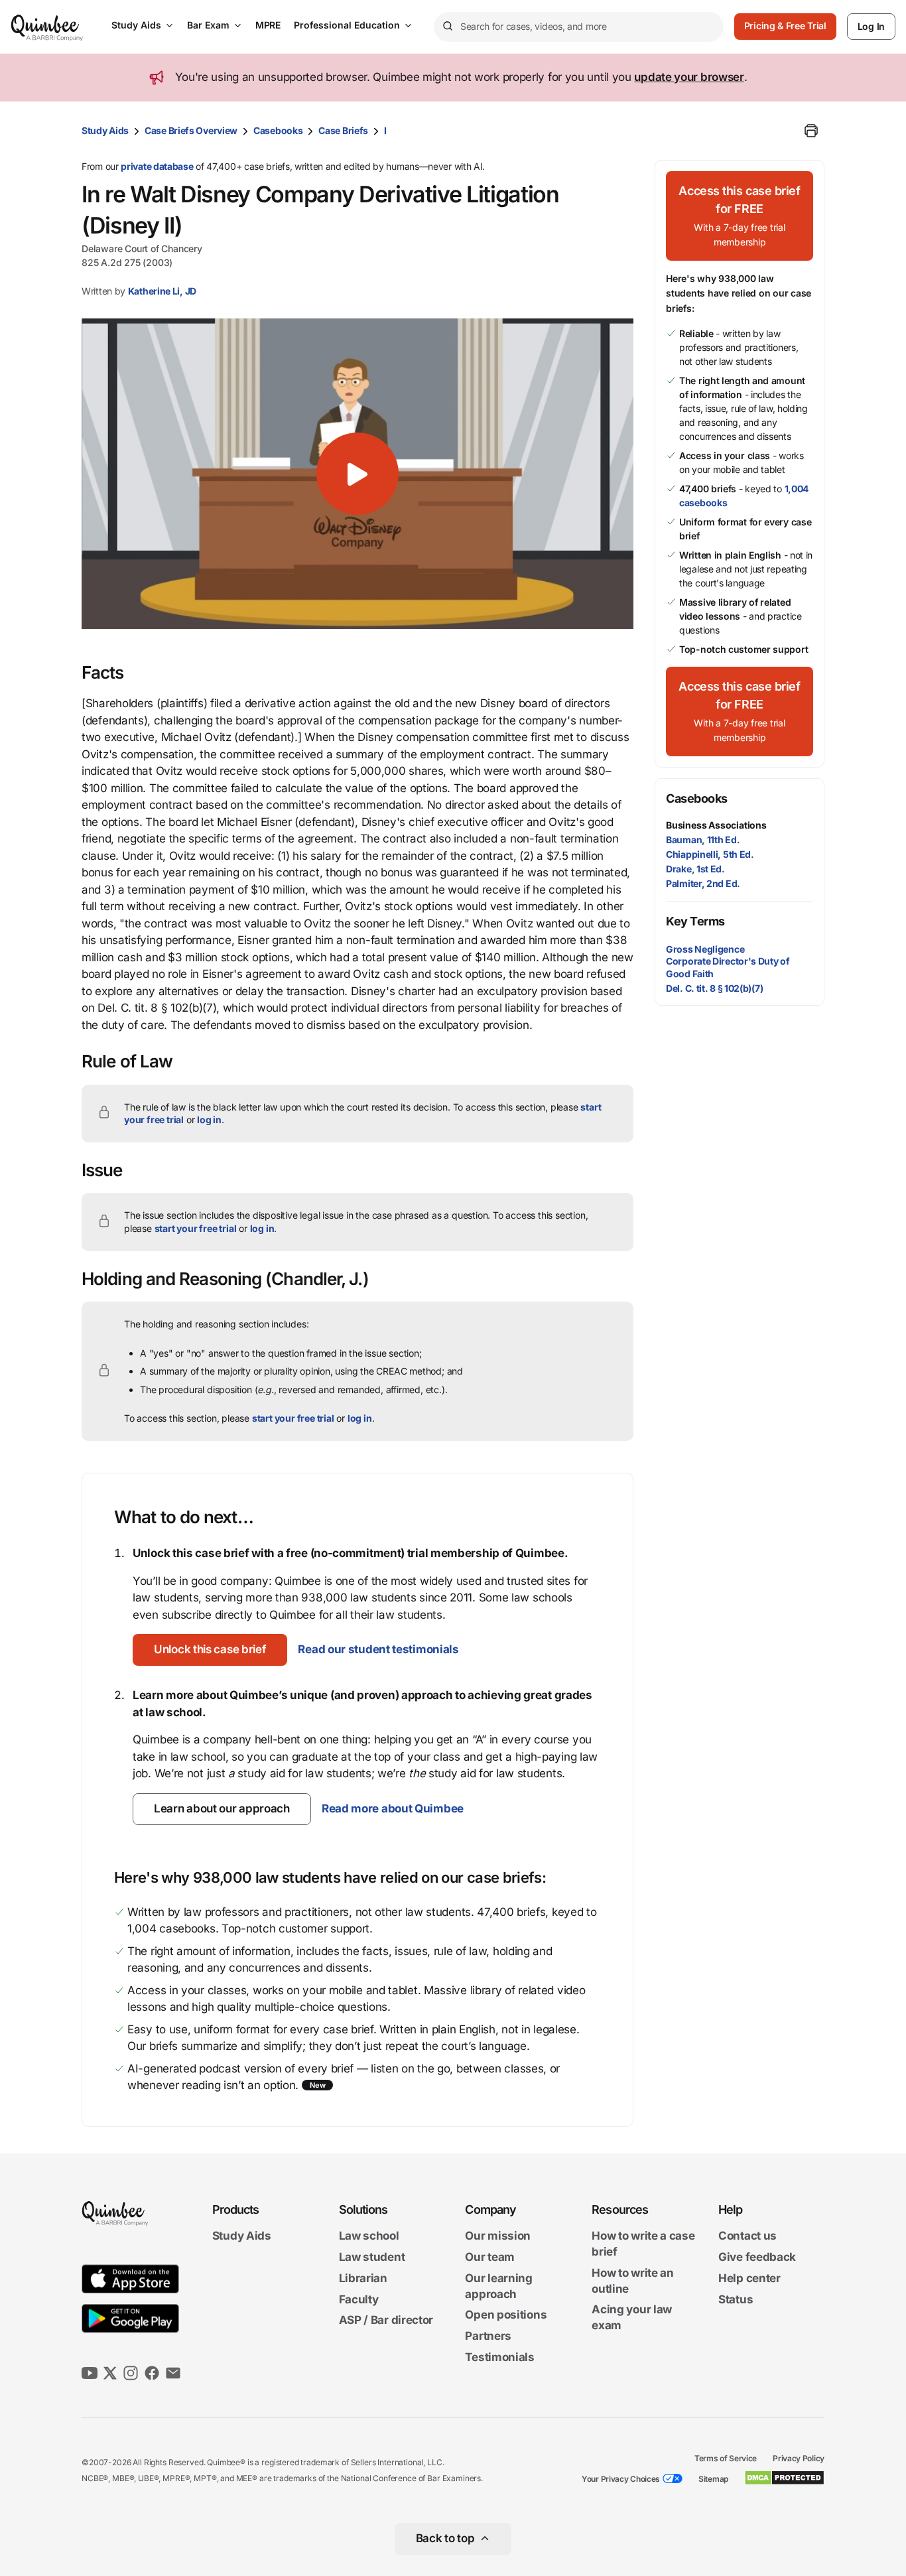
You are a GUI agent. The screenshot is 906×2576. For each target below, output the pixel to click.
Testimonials (499, 2357)
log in (209, 1119)
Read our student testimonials (378, 1649)
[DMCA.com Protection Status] (784, 2478)
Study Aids (136, 25)
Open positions (506, 2315)
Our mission (498, 2236)
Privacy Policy (799, 2458)
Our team (490, 2257)
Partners (488, 2336)
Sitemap (713, 2479)
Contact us (747, 2236)
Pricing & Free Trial (785, 26)
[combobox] (579, 27)
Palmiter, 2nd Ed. (703, 883)
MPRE (268, 25)
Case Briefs (343, 130)
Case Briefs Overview (191, 130)
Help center (749, 2278)
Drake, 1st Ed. (695, 869)
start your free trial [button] (196, 1228)
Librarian (363, 2278)
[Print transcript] (811, 131)
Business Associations (716, 825)
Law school (369, 2236)
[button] (357, 474)
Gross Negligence (705, 949)
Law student (372, 2257)
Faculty (359, 2299)
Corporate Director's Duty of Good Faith (728, 967)
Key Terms (695, 921)
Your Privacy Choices (621, 2479)
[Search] (447, 27)
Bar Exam (208, 25)
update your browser (689, 77)
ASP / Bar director (386, 2321)
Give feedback (757, 2257)
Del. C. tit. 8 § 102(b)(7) (714, 988)
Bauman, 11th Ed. (703, 840)
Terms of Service (726, 2458)
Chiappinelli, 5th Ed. (710, 854)
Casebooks (278, 130)
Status (736, 2299)
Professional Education (347, 25)
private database (157, 166)
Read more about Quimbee (393, 1808)
